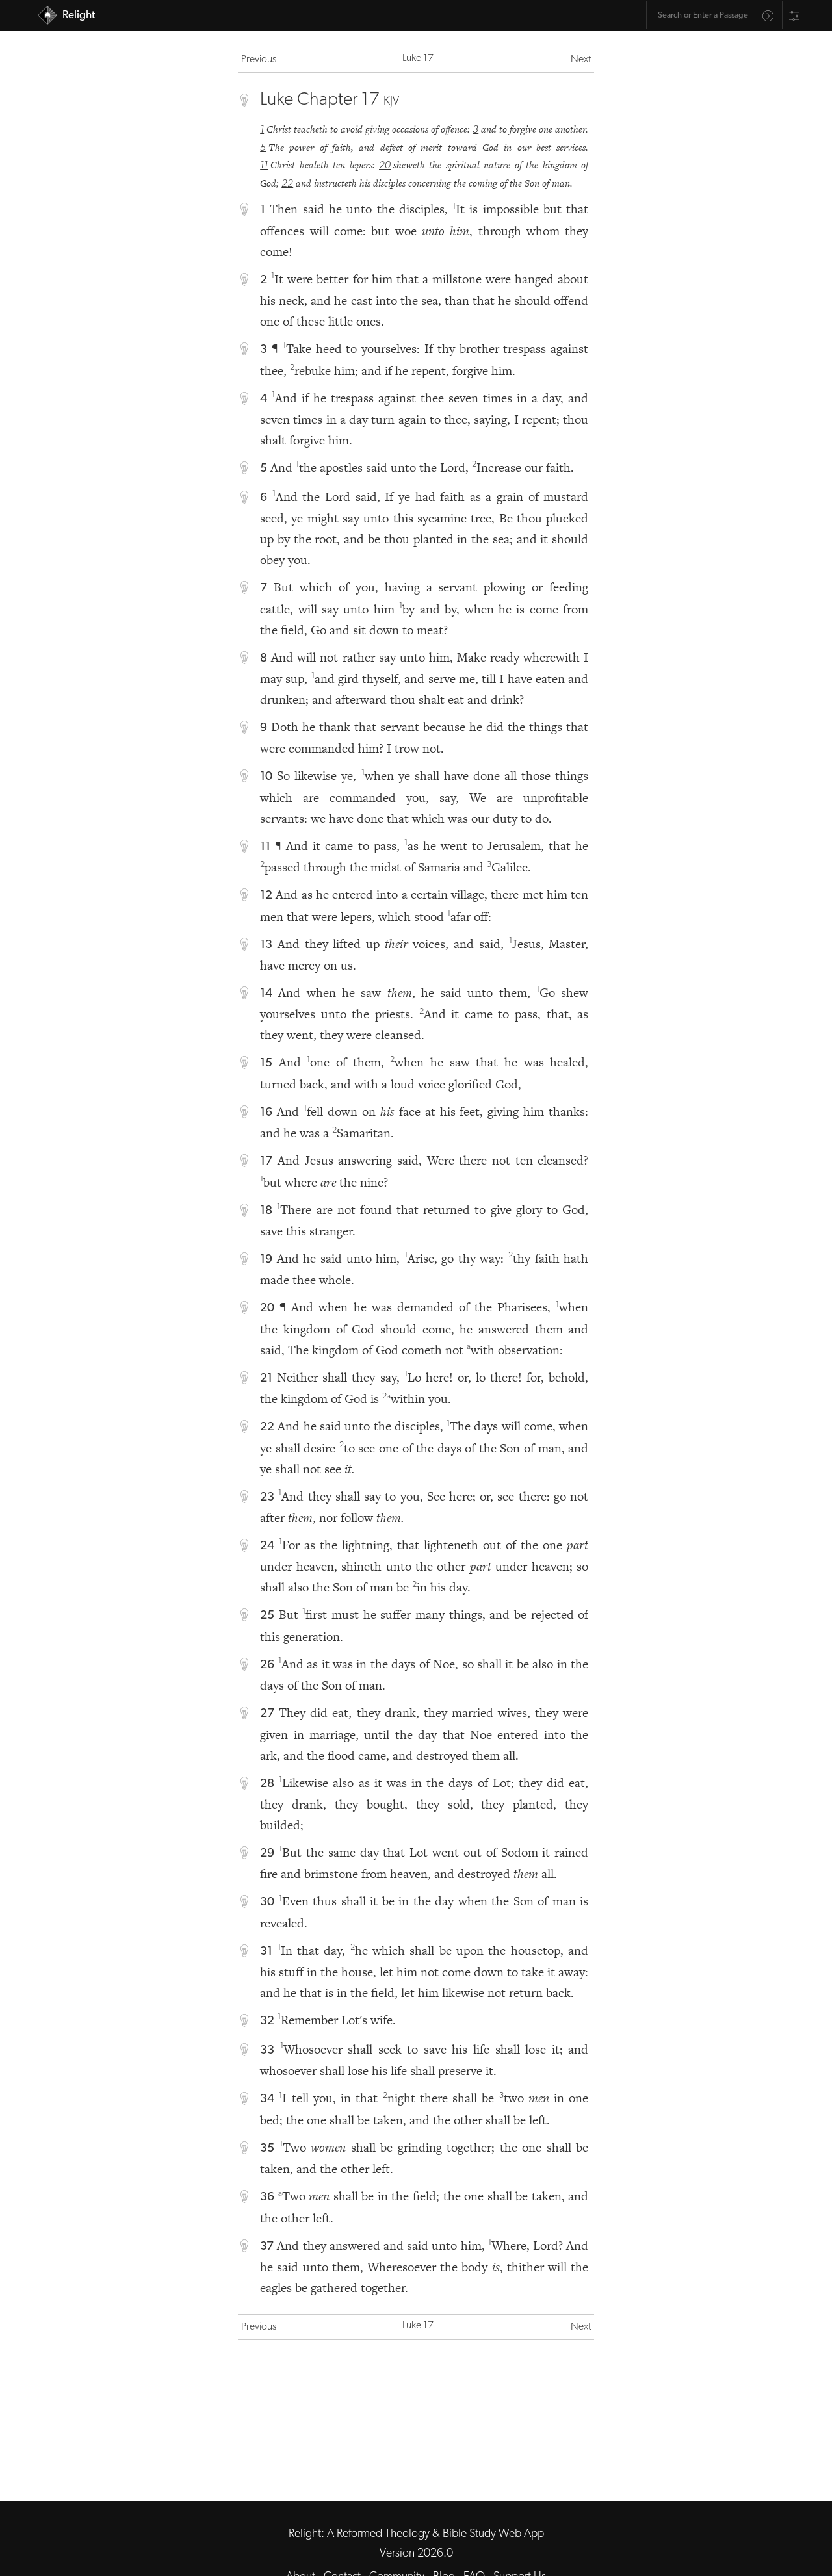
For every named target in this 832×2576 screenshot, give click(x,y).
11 (264, 166)
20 (385, 166)
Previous (259, 60)
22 (287, 184)
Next (581, 60)
